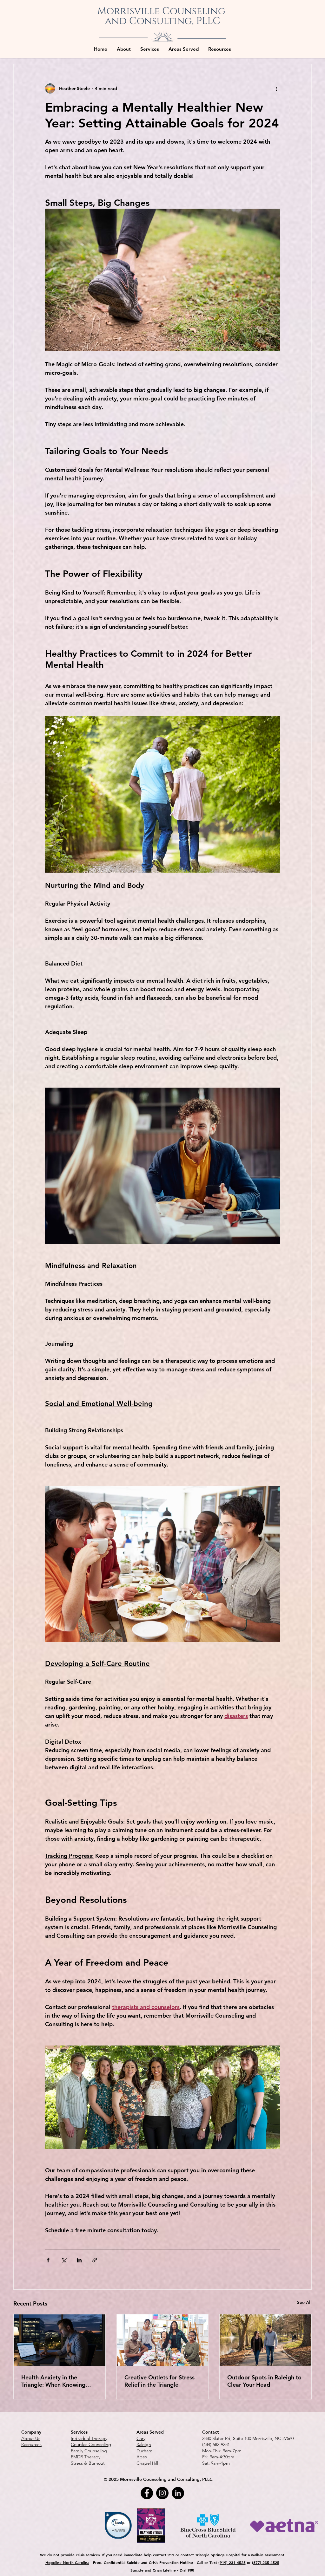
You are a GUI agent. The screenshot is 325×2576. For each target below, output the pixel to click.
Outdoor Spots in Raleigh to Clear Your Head (264, 2381)
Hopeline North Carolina (67, 2562)
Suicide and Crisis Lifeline (153, 2570)
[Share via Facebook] (48, 2260)
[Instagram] (162, 2493)
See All (304, 2302)
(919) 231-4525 (232, 2562)
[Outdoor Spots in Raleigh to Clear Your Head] (265, 2340)
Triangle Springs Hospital (218, 2555)
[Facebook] (147, 2493)
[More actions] (276, 88)
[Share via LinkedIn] (79, 2260)
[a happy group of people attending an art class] (163, 2340)
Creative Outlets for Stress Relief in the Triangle (159, 2381)
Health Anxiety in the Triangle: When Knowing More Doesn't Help (53, 2381)
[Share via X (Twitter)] (64, 2260)
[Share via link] (95, 2260)
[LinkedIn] (178, 2493)
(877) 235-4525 (266, 2562)
